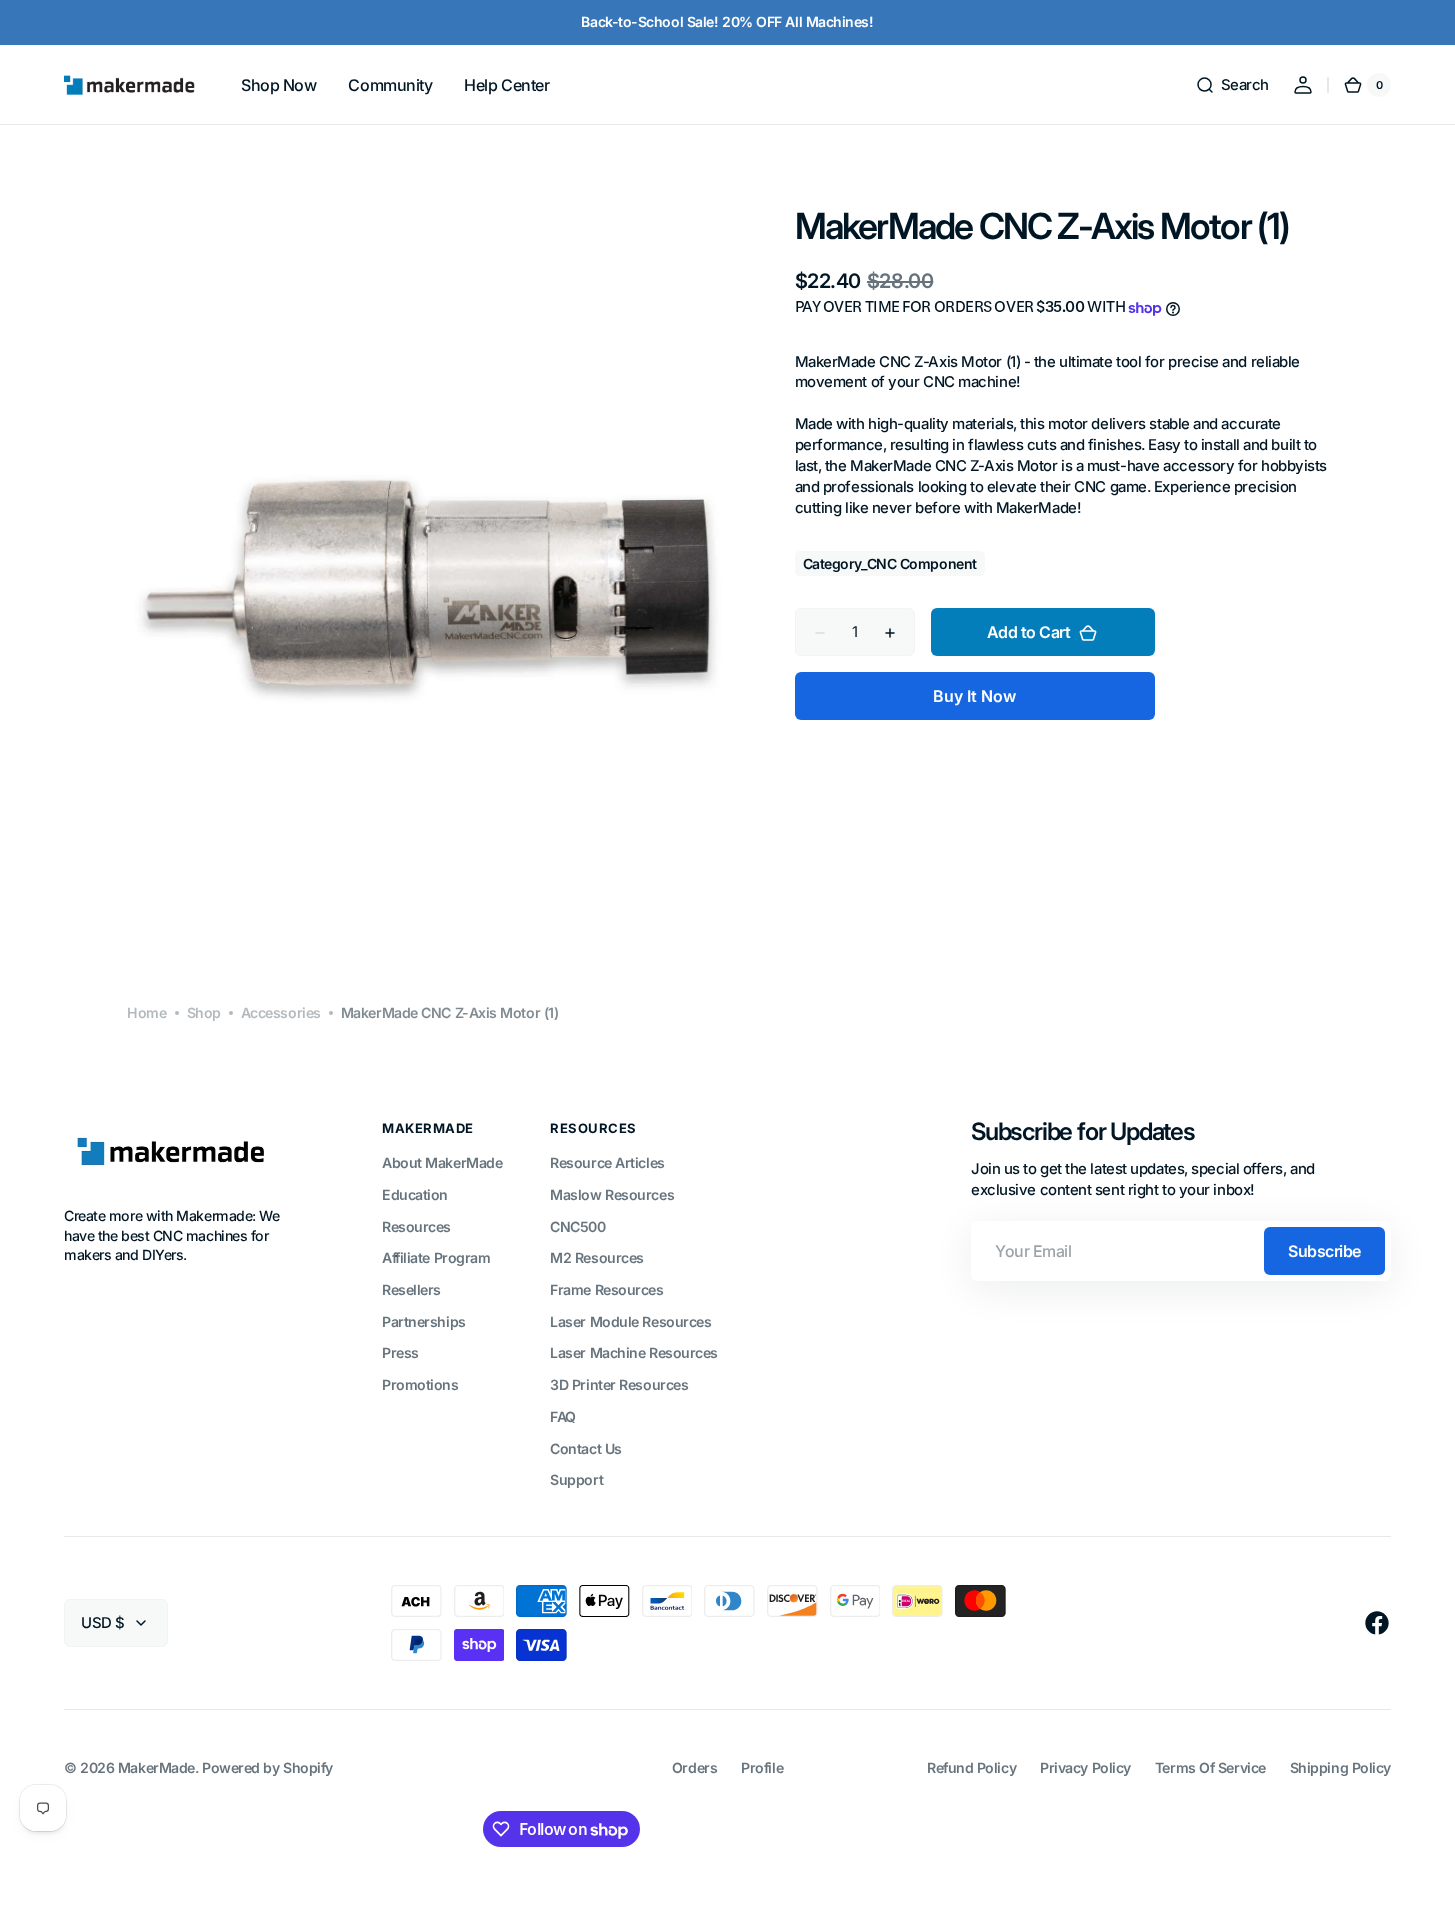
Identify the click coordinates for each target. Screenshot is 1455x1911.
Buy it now (974, 697)
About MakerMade (442, 1162)
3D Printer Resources (619, 1384)
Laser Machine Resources (634, 1352)
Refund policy (971, 1767)
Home (146, 1012)
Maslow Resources (612, 1194)
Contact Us (586, 1448)
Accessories (281, 1012)
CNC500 (577, 1226)
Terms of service (1210, 1767)
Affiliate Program (436, 1257)
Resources (416, 1226)
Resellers (411, 1289)
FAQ (563, 1416)
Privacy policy (1085, 1767)
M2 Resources (597, 1257)
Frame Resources (606, 1289)
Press (400, 1352)
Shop (204, 1012)
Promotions (420, 1384)
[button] (1232, 85)
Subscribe (1324, 1251)
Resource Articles (607, 1162)
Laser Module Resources (630, 1321)
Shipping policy (1340, 1767)
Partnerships (424, 1321)
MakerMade (156, 1767)
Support (576, 1479)
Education (415, 1194)
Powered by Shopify (267, 1767)
